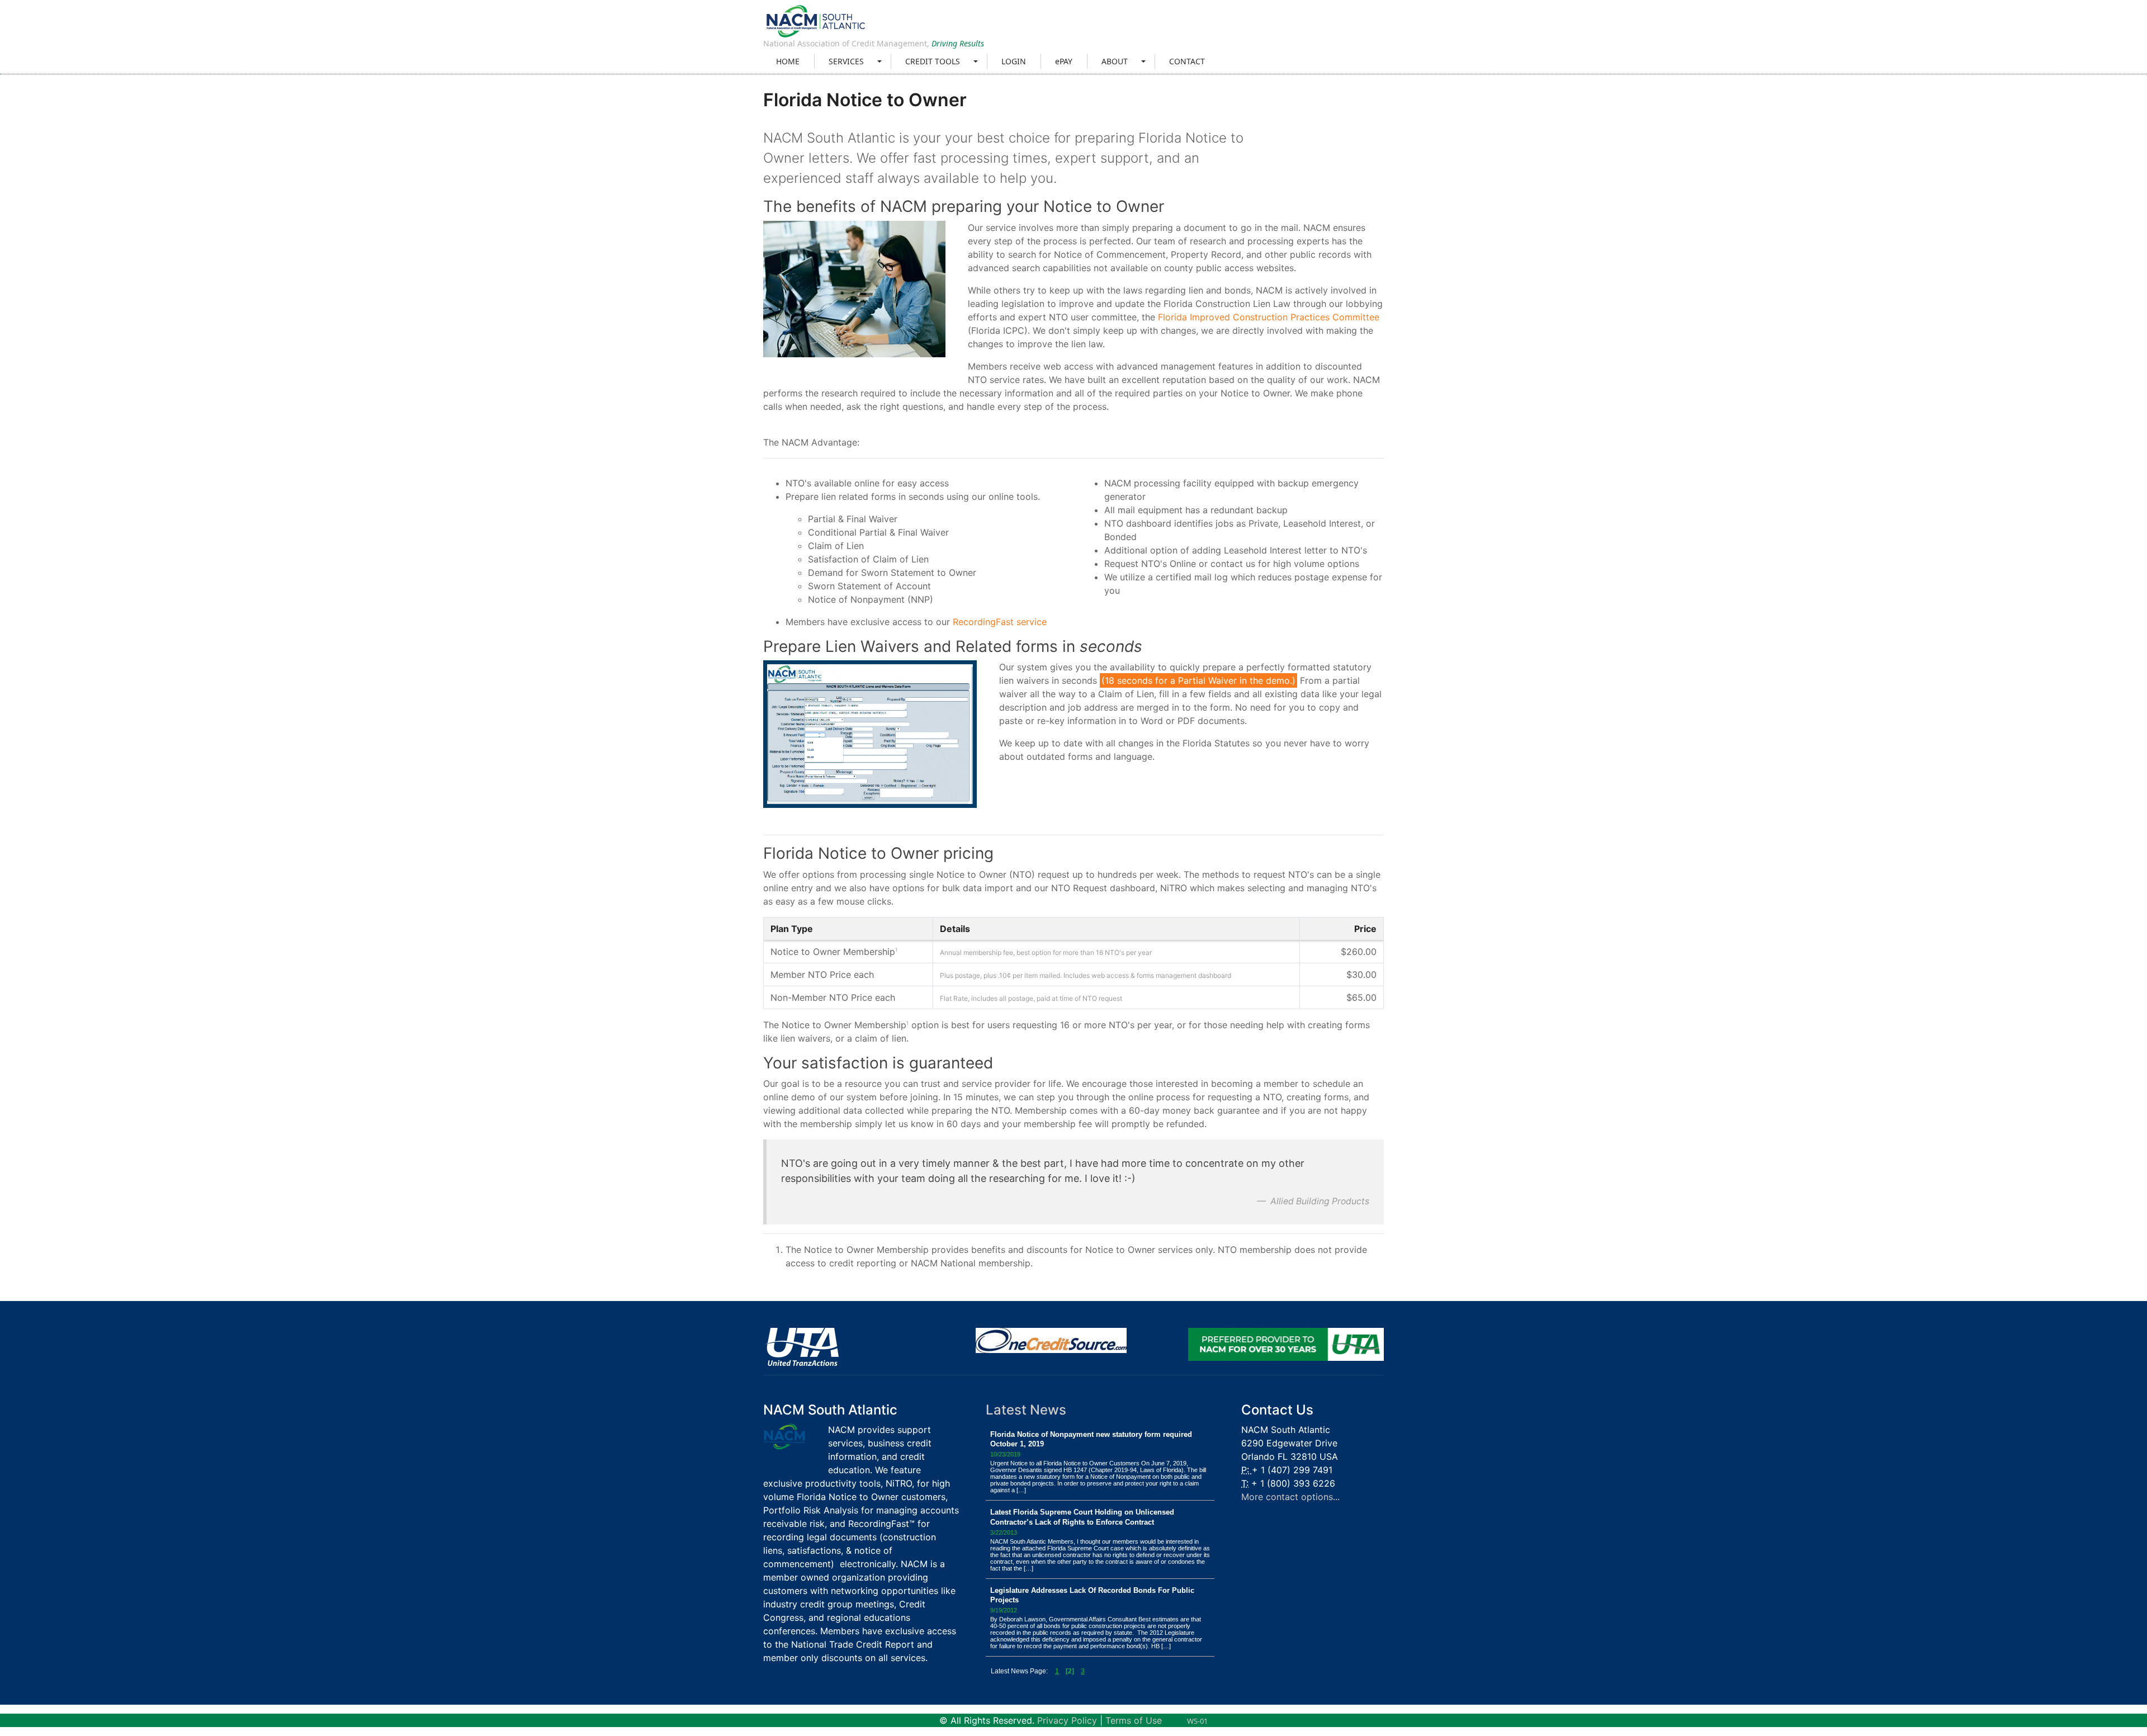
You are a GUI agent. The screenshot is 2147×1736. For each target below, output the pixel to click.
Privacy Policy (1067, 1720)
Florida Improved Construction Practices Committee (1269, 317)
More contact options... (1290, 1497)
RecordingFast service (1000, 622)
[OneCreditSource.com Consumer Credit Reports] (1051, 1340)
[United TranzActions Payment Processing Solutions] (801, 1346)
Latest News (1026, 1410)
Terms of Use (1134, 1720)
